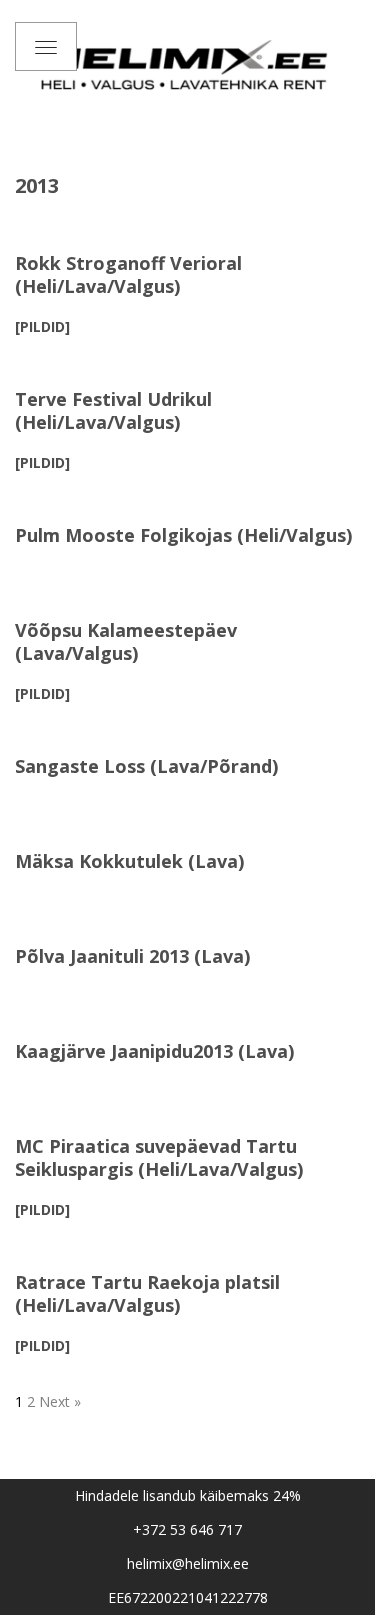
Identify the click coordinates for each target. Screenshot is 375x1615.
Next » (60, 1401)
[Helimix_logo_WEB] (187, 64)
